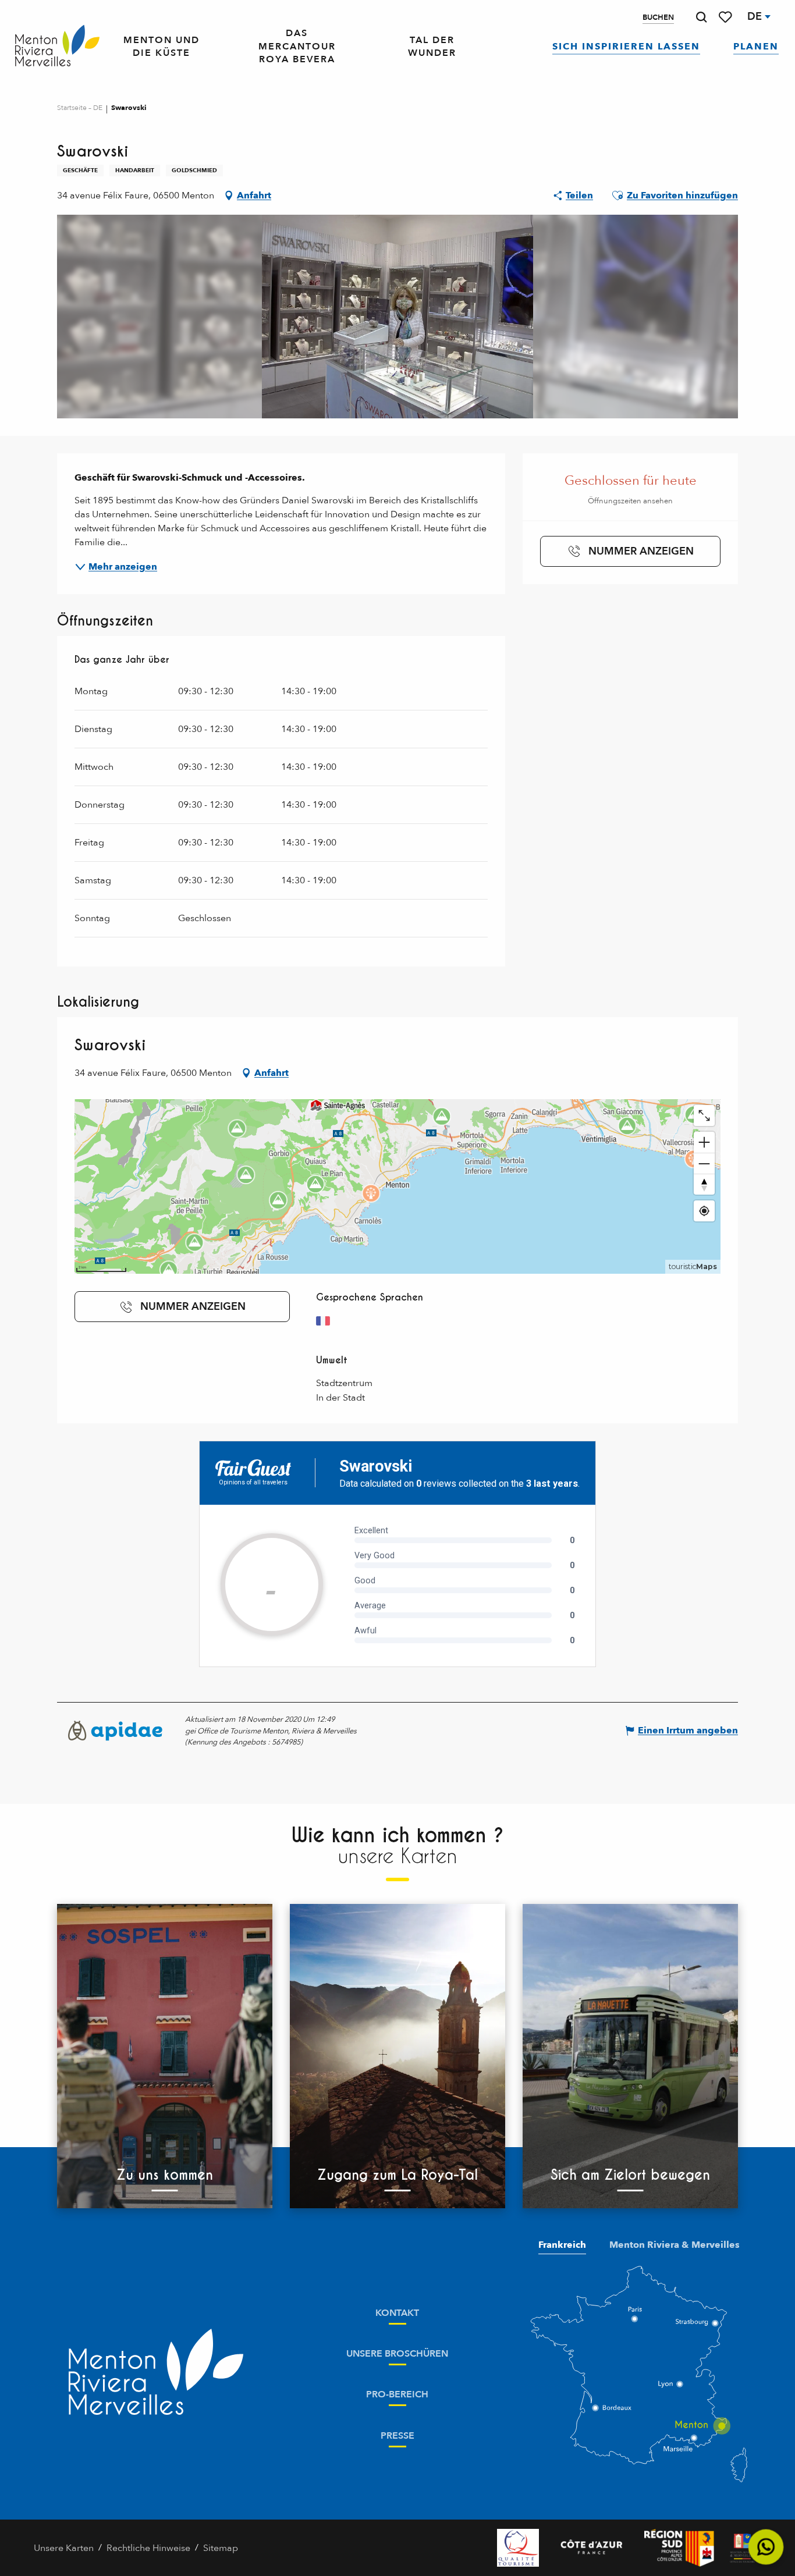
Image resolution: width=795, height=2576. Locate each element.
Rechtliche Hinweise (148, 2548)
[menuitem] (57, 46)
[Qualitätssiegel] (518, 2548)
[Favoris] (726, 17)
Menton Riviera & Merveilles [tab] (675, 2245)
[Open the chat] (766, 2547)
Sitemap (221, 2548)
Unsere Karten (64, 2548)
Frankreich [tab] (562, 2245)
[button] (701, 17)
